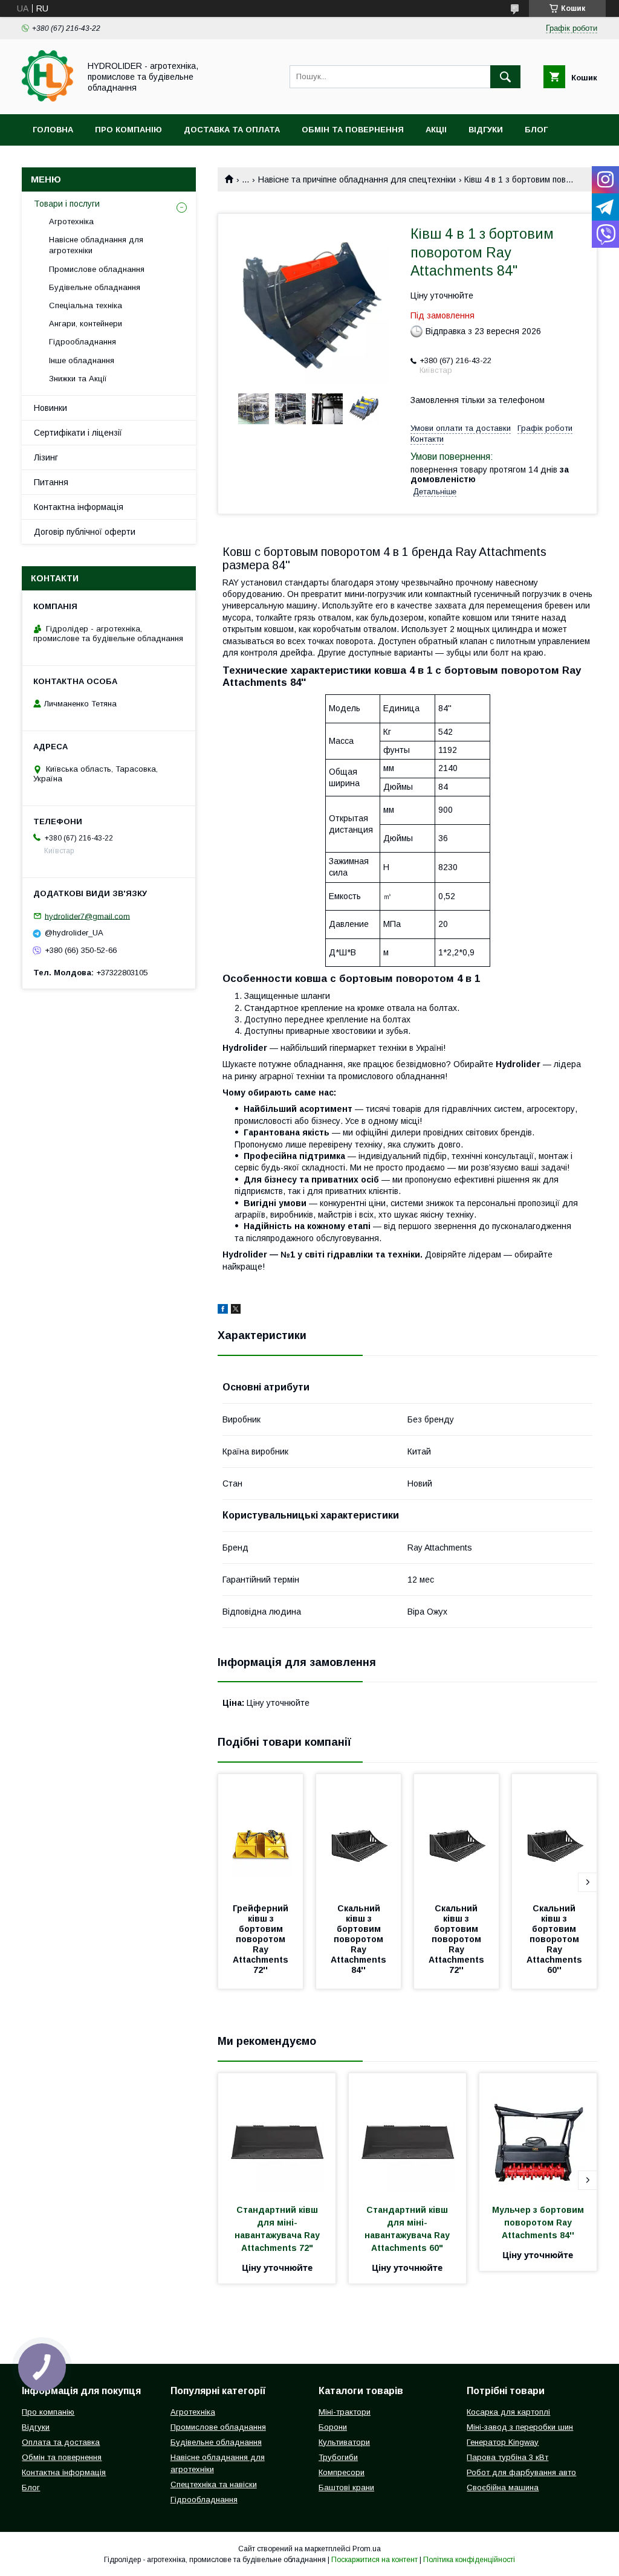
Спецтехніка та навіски (214, 2484)
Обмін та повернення (353, 130)
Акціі (436, 130)
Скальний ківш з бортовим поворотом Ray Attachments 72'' (458, 1939)
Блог (536, 130)
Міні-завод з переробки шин (520, 2427)
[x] (236, 1311)
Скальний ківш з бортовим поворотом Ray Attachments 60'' (556, 1939)
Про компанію (128, 130)
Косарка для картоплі (508, 2412)
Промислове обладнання (97, 269)
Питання (51, 482)
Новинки (50, 408)
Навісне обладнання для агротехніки (96, 245)
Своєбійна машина (503, 2487)
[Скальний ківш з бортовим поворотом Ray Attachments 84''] (358, 1835)
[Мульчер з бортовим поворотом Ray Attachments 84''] (538, 2134)
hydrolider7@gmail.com (87, 916)
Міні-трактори (345, 2412)
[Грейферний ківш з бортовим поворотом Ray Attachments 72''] (261, 1835)
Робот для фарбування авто (521, 2472)
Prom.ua (367, 2549)
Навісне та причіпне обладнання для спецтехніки (357, 179)
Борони (333, 2427)
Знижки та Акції (78, 379)
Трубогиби (338, 2457)
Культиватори (344, 2442)
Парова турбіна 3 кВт (507, 2457)
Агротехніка (71, 221)
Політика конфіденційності (469, 2560)
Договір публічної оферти (85, 532)
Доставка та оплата (232, 130)
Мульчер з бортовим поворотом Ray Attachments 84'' (539, 2223)
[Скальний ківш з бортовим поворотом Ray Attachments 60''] (554, 1835)
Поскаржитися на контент (374, 2560)
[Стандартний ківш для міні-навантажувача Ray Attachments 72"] (277, 2134)
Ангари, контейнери (86, 324)
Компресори (342, 2472)
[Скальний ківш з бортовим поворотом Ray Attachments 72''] (456, 1835)
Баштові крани (346, 2487)
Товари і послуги (67, 204)
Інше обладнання (82, 360)
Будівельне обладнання (95, 287)
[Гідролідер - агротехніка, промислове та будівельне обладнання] (47, 98)
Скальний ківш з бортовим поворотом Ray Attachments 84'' (360, 1939)
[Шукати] (505, 77)
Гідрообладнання (83, 342)
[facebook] (223, 1311)
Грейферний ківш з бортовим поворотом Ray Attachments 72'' (262, 1939)
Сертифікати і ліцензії (78, 433)
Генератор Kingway (503, 2442)
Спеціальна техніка (86, 305)
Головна (53, 130)
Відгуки (486, 130)
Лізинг (46, 457)
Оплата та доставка (61, 2442)
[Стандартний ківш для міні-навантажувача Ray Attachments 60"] (407, 2134)
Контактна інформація (79, 507)
